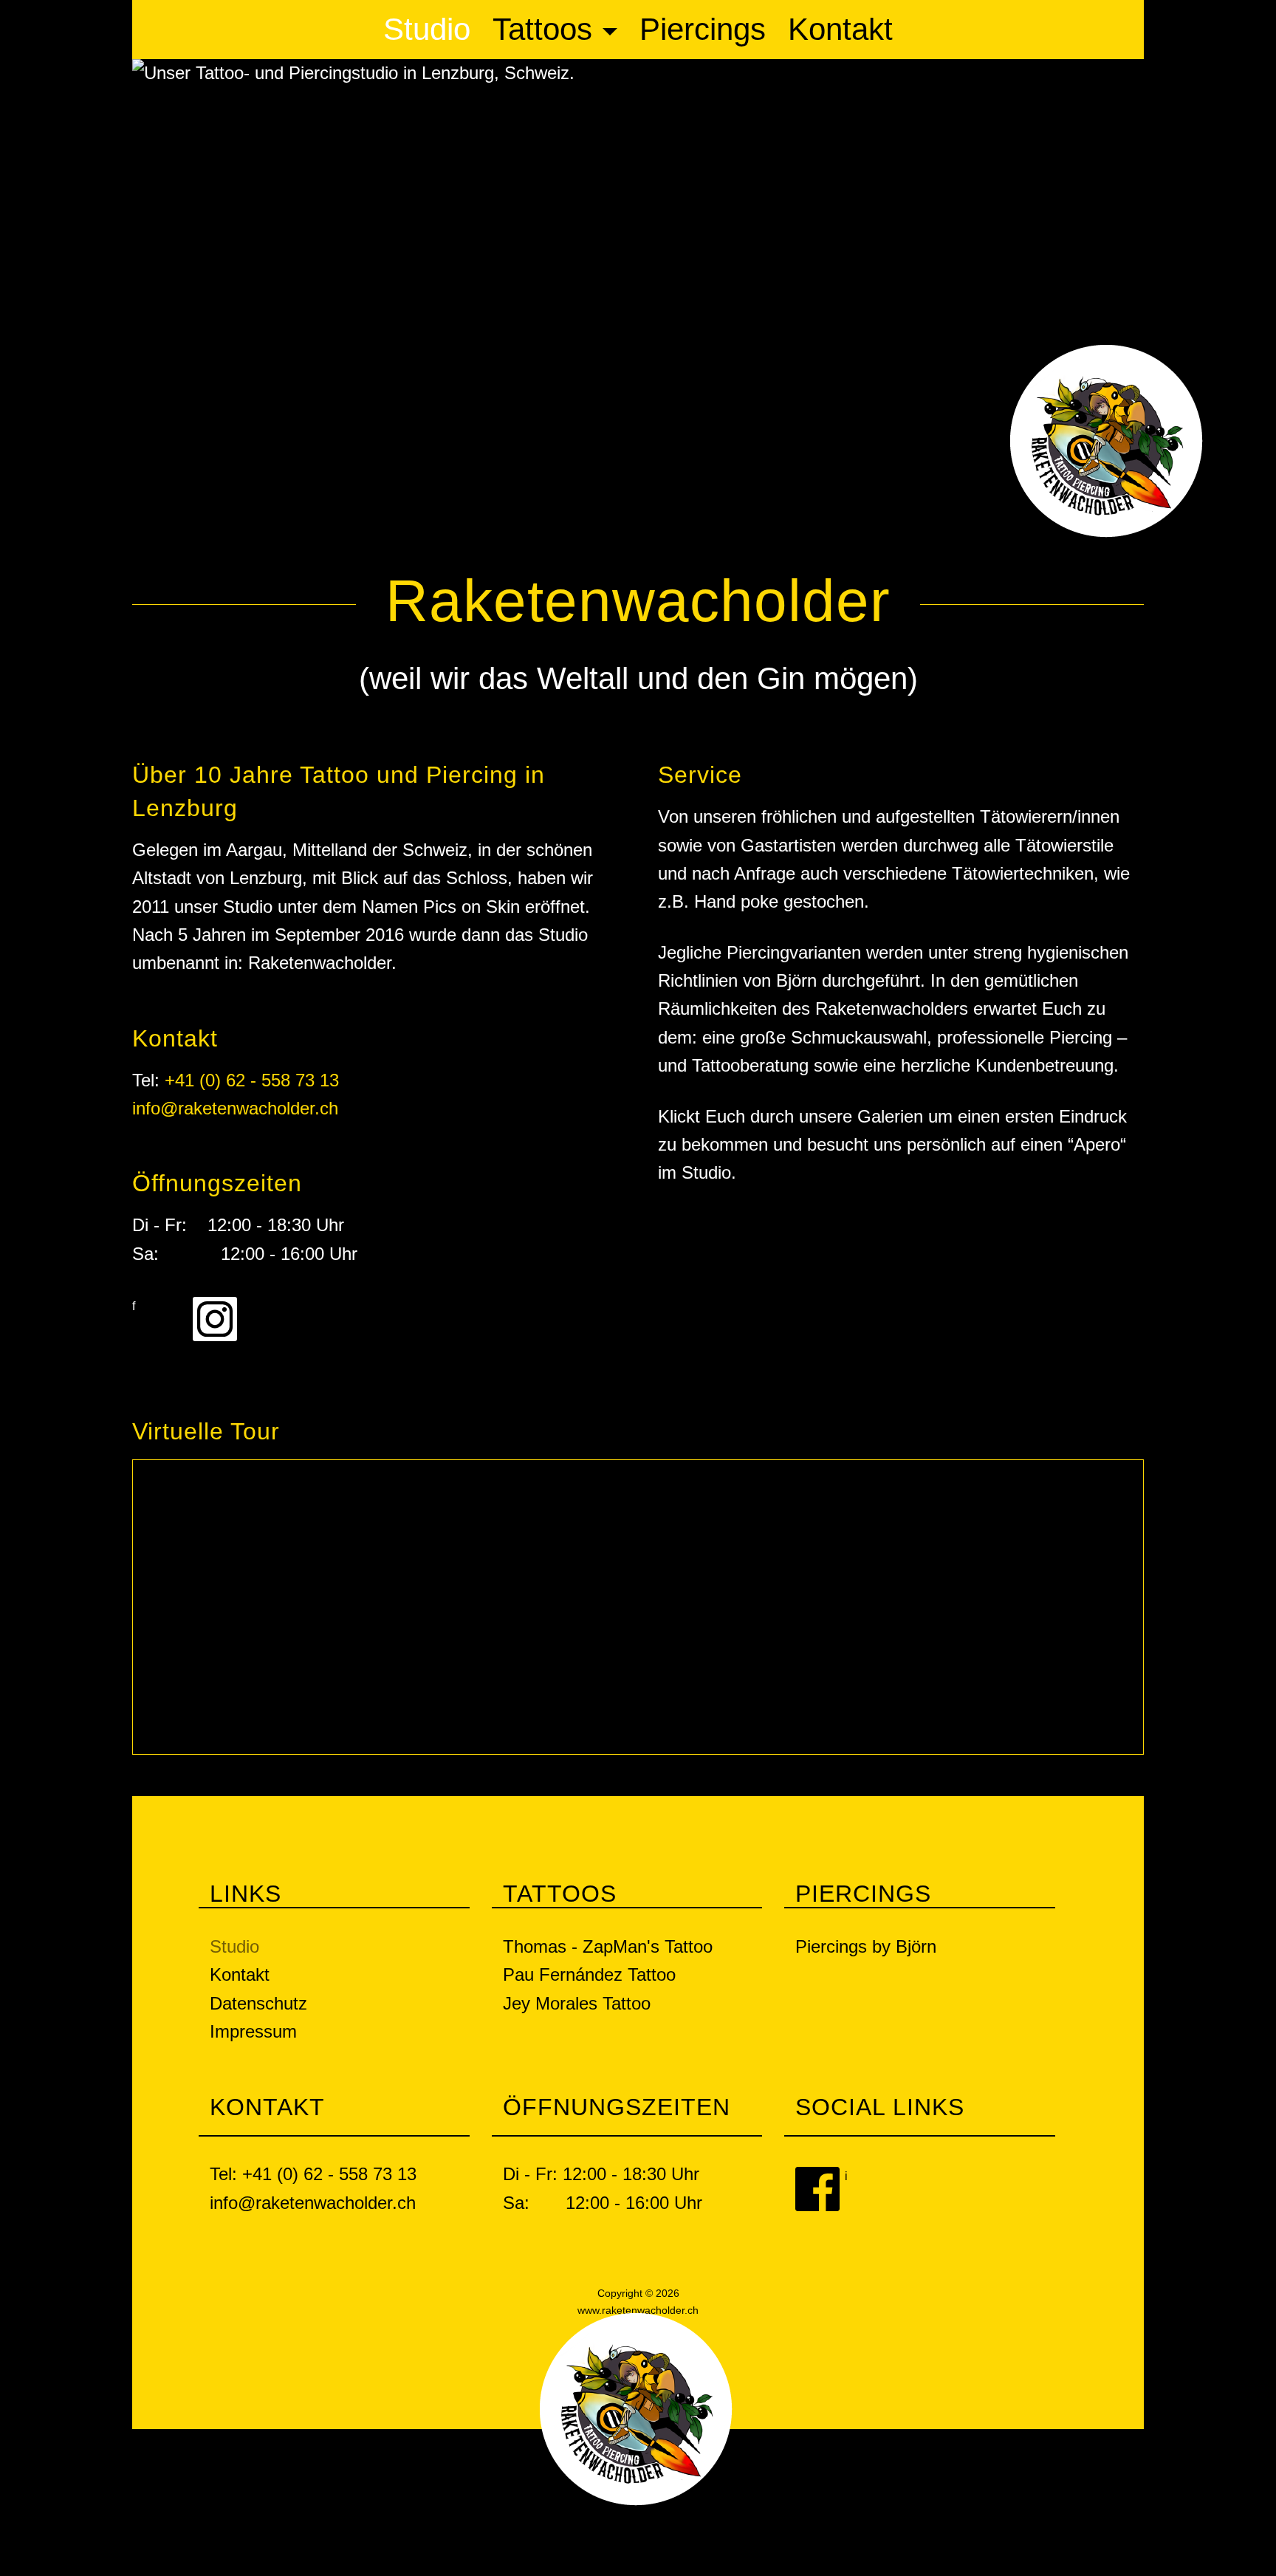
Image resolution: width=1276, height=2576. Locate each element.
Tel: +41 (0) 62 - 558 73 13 (313, 2174)
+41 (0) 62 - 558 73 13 (252, 1080)
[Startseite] (1107, 440)
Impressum (253, 2031)
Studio (427, 29)
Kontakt (840, 29)
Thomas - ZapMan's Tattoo (608, 1946)
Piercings (703, 29)
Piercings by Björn (866, 1946)
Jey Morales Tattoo (577, 2003)
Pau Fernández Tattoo (589, 1974)
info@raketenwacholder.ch (235, 1108)
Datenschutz (258, 2003)
